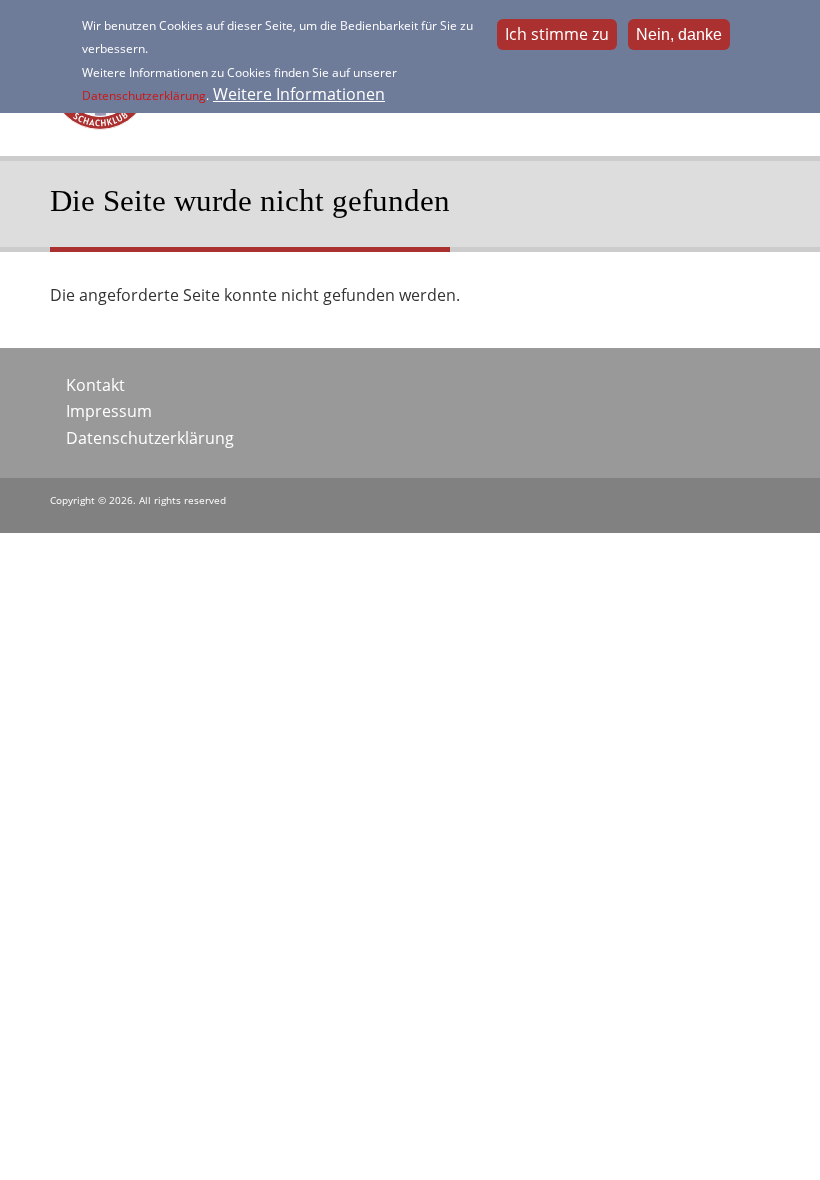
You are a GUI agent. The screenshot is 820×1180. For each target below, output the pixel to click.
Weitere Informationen (299, 94)
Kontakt (95, 385)
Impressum (109, 411)
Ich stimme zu (557, 34)
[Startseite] (100, 124)
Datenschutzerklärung (144, 95)
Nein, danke (679, 34)
